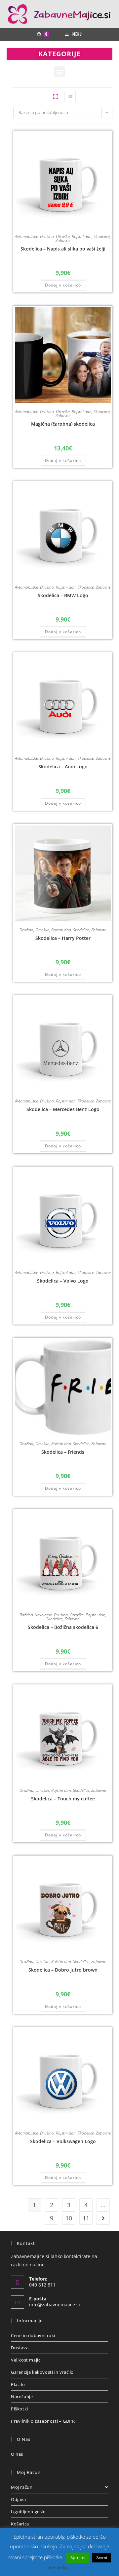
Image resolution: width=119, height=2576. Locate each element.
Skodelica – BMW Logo (63, 595)
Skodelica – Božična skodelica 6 (63, 1627)
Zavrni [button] (102, 2558)
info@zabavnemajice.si (55, 2305)
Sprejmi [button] (78, 2557)
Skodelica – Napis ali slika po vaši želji (63, 249)
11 (86, 2218)
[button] (60, 72)
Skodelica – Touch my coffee (63, 1799)
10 (69, 2218)
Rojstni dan (82, 236)
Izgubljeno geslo (28, 2512)
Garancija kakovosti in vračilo (42, 2372)
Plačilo (18, 2384)
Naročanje (22, 2397)
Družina (47, 236)
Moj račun (22, 2487)
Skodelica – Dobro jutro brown (63, 1970)
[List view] (70, 96)
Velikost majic (26, 2360)
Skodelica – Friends (63, 1452)
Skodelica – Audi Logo (63, 767)
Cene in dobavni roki (33, 2335)
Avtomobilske (26, 236)
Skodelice (102, 236)
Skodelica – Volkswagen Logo (63, 2141)
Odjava (19, 2499)
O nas (17, 2454)
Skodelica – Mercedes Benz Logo (63, 1109)
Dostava (20, 2348)
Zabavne (63, 240)
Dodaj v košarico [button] (63, 285)
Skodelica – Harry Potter (63, 938)
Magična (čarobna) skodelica (63, 424)
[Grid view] (56, 96)
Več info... (60, 2567)
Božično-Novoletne (36, 1615)
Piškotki (20, 2409)
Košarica (20, 2524)
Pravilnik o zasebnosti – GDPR (43, 2421)
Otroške (63, 236)
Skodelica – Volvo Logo (63, 1281)
